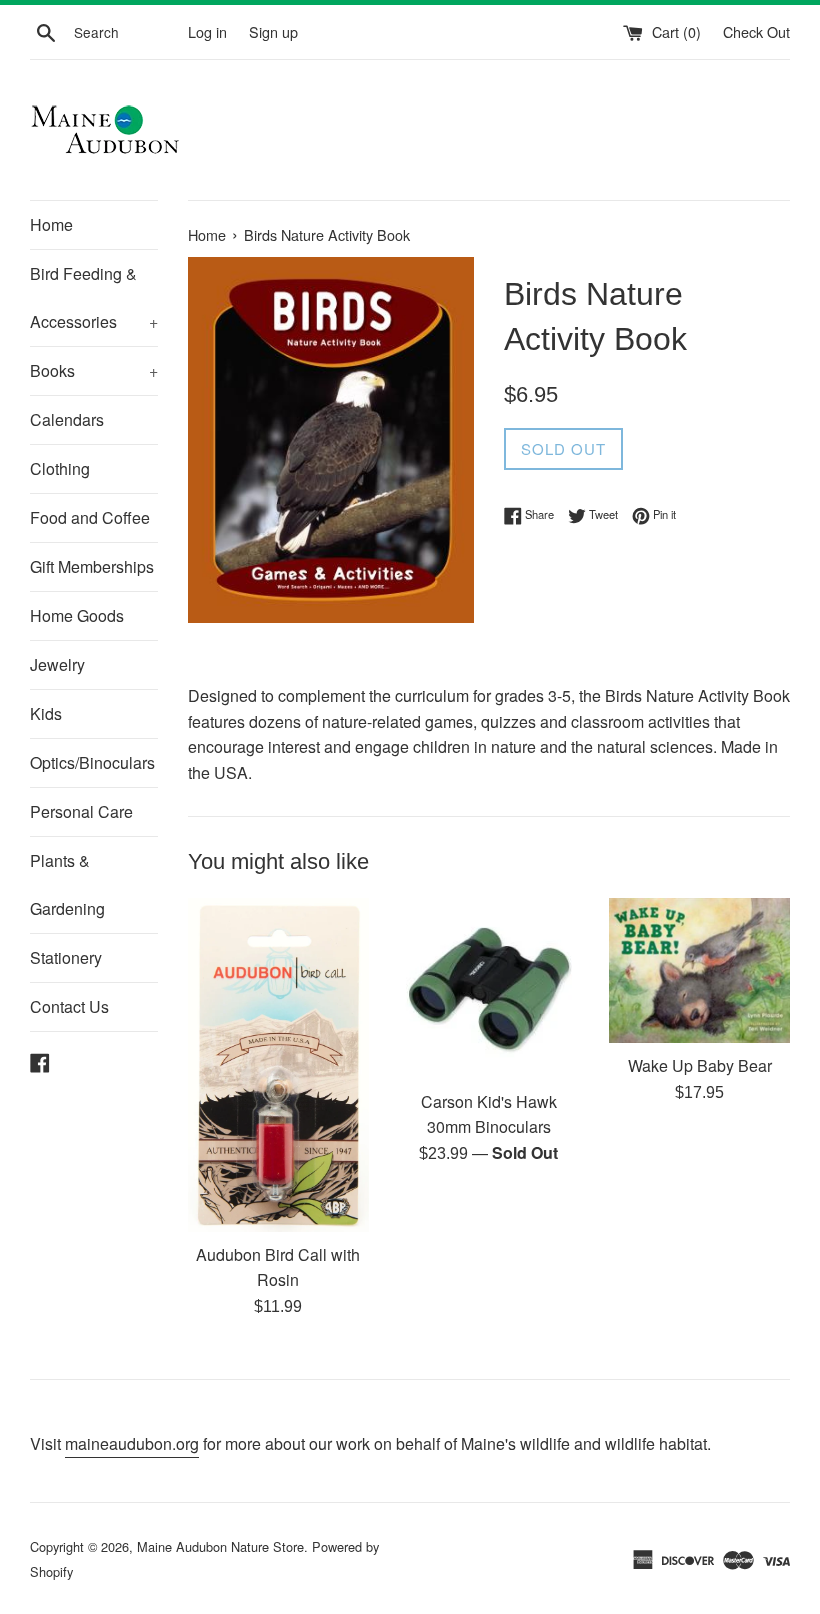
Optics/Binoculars (92, 762)
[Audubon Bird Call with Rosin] (278, 1065)
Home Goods (77, 615)
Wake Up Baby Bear (700, 1065)
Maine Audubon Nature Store (220, 1546)
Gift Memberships (92, 566)
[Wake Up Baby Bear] (699, 970)
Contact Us (69, 1006)
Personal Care (81, 811)
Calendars (67, 419)
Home (51, 224)
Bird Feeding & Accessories (94, 297)
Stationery (66, 957)
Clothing (60, 468)
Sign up (273, 31)
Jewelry (57, 664)
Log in (207, 31)
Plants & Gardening (67, 884)
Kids (46, 713)
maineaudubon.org (132, 1443)
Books (94, 370)
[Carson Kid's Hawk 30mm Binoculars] (489, 988)
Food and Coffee (90, 517)
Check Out (756, 31)
